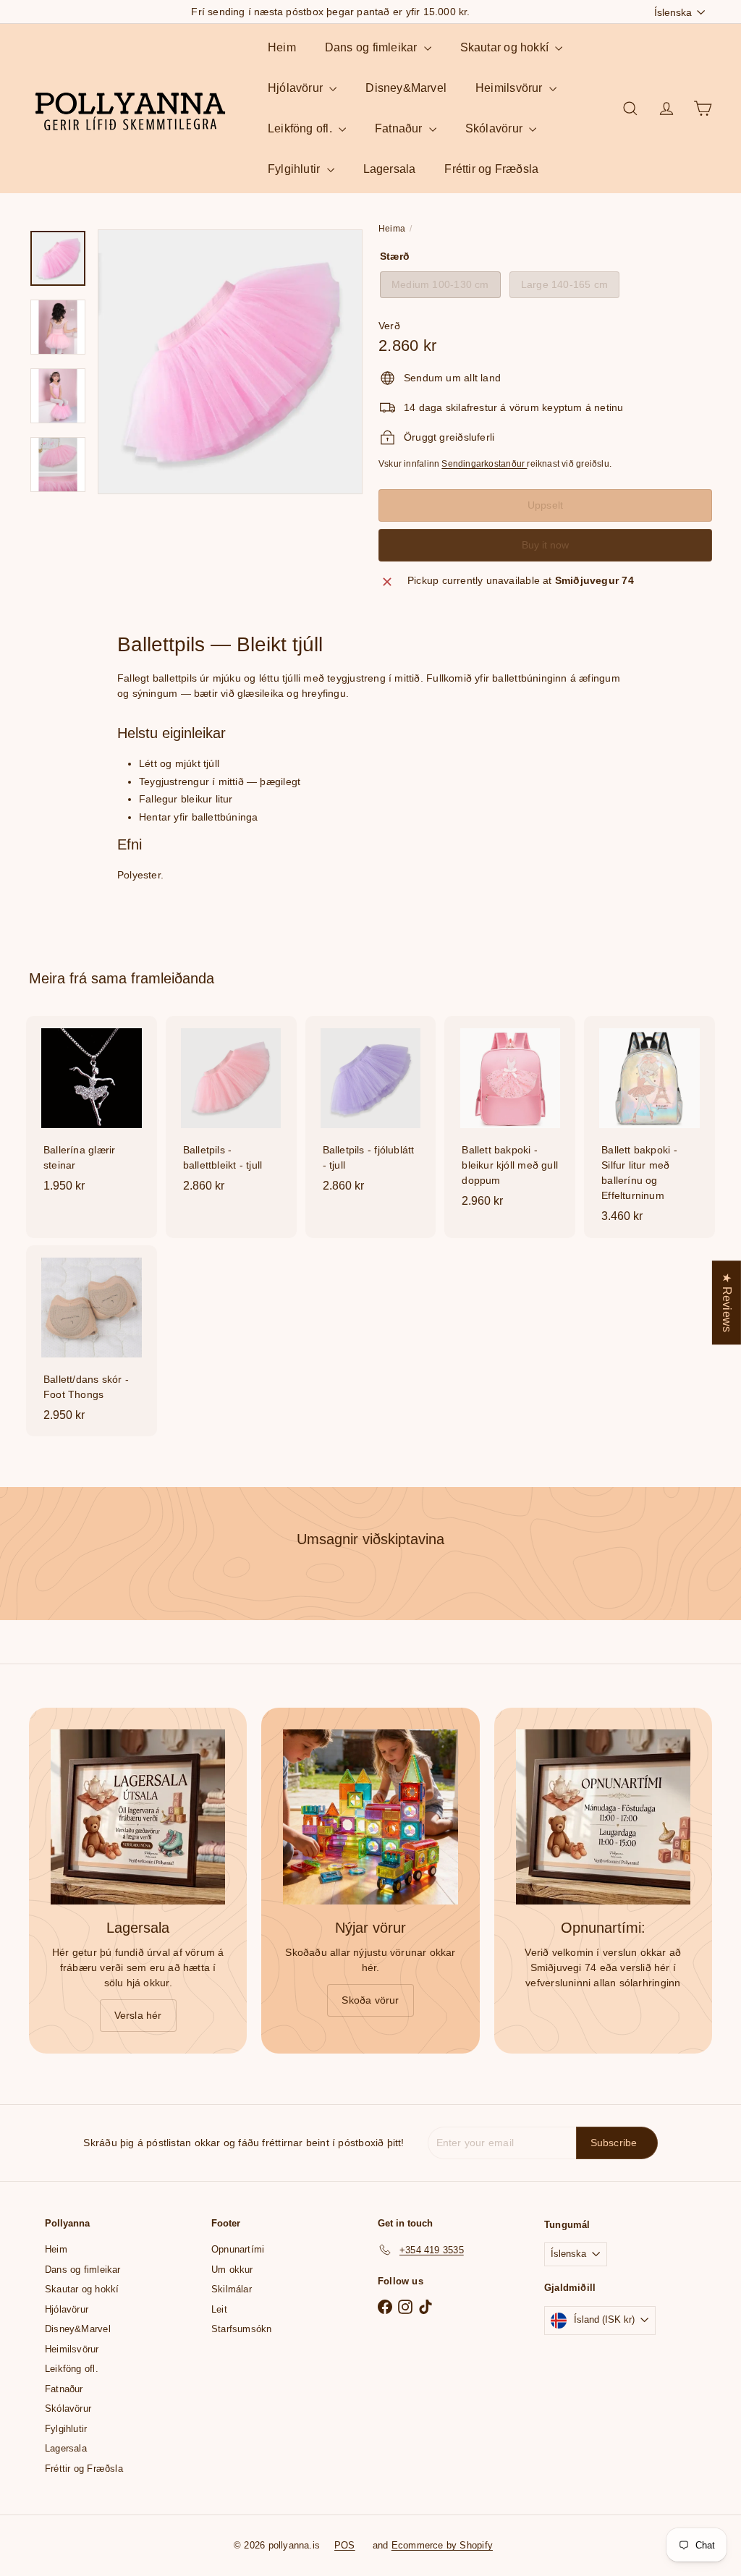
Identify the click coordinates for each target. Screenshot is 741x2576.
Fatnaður (400, 128)
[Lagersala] (138, 1817)
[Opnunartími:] (603, 1817)
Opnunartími (238, 2249)
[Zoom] (230, 362)
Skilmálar (232, 2289)
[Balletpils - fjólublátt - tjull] (371, 1112)
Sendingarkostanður (484, 464)
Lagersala (390, 169)
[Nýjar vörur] (370, 1817)
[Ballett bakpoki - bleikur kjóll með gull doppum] (510, 1119)
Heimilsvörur (511, 88)
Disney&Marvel (406, 88)
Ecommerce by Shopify (442, 2545)
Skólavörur (495, 128)
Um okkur (232, 2270)
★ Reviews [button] (727, 1302)
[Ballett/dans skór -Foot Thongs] (92, 1341)
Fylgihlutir (296, 169)
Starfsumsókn (242, 2329)
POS (345, 2545)
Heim (282, 47)
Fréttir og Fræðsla (491, 169)
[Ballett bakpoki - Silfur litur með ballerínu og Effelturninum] (649, 1127)
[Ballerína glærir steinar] (92, 1112)
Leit (219, 2309)
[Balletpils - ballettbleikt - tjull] (231, 1112)
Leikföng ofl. (301, 128)
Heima (392, 229)
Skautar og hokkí (506, 47)
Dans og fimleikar (373, 47)
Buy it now (545, 545)
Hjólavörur (297, 88)
